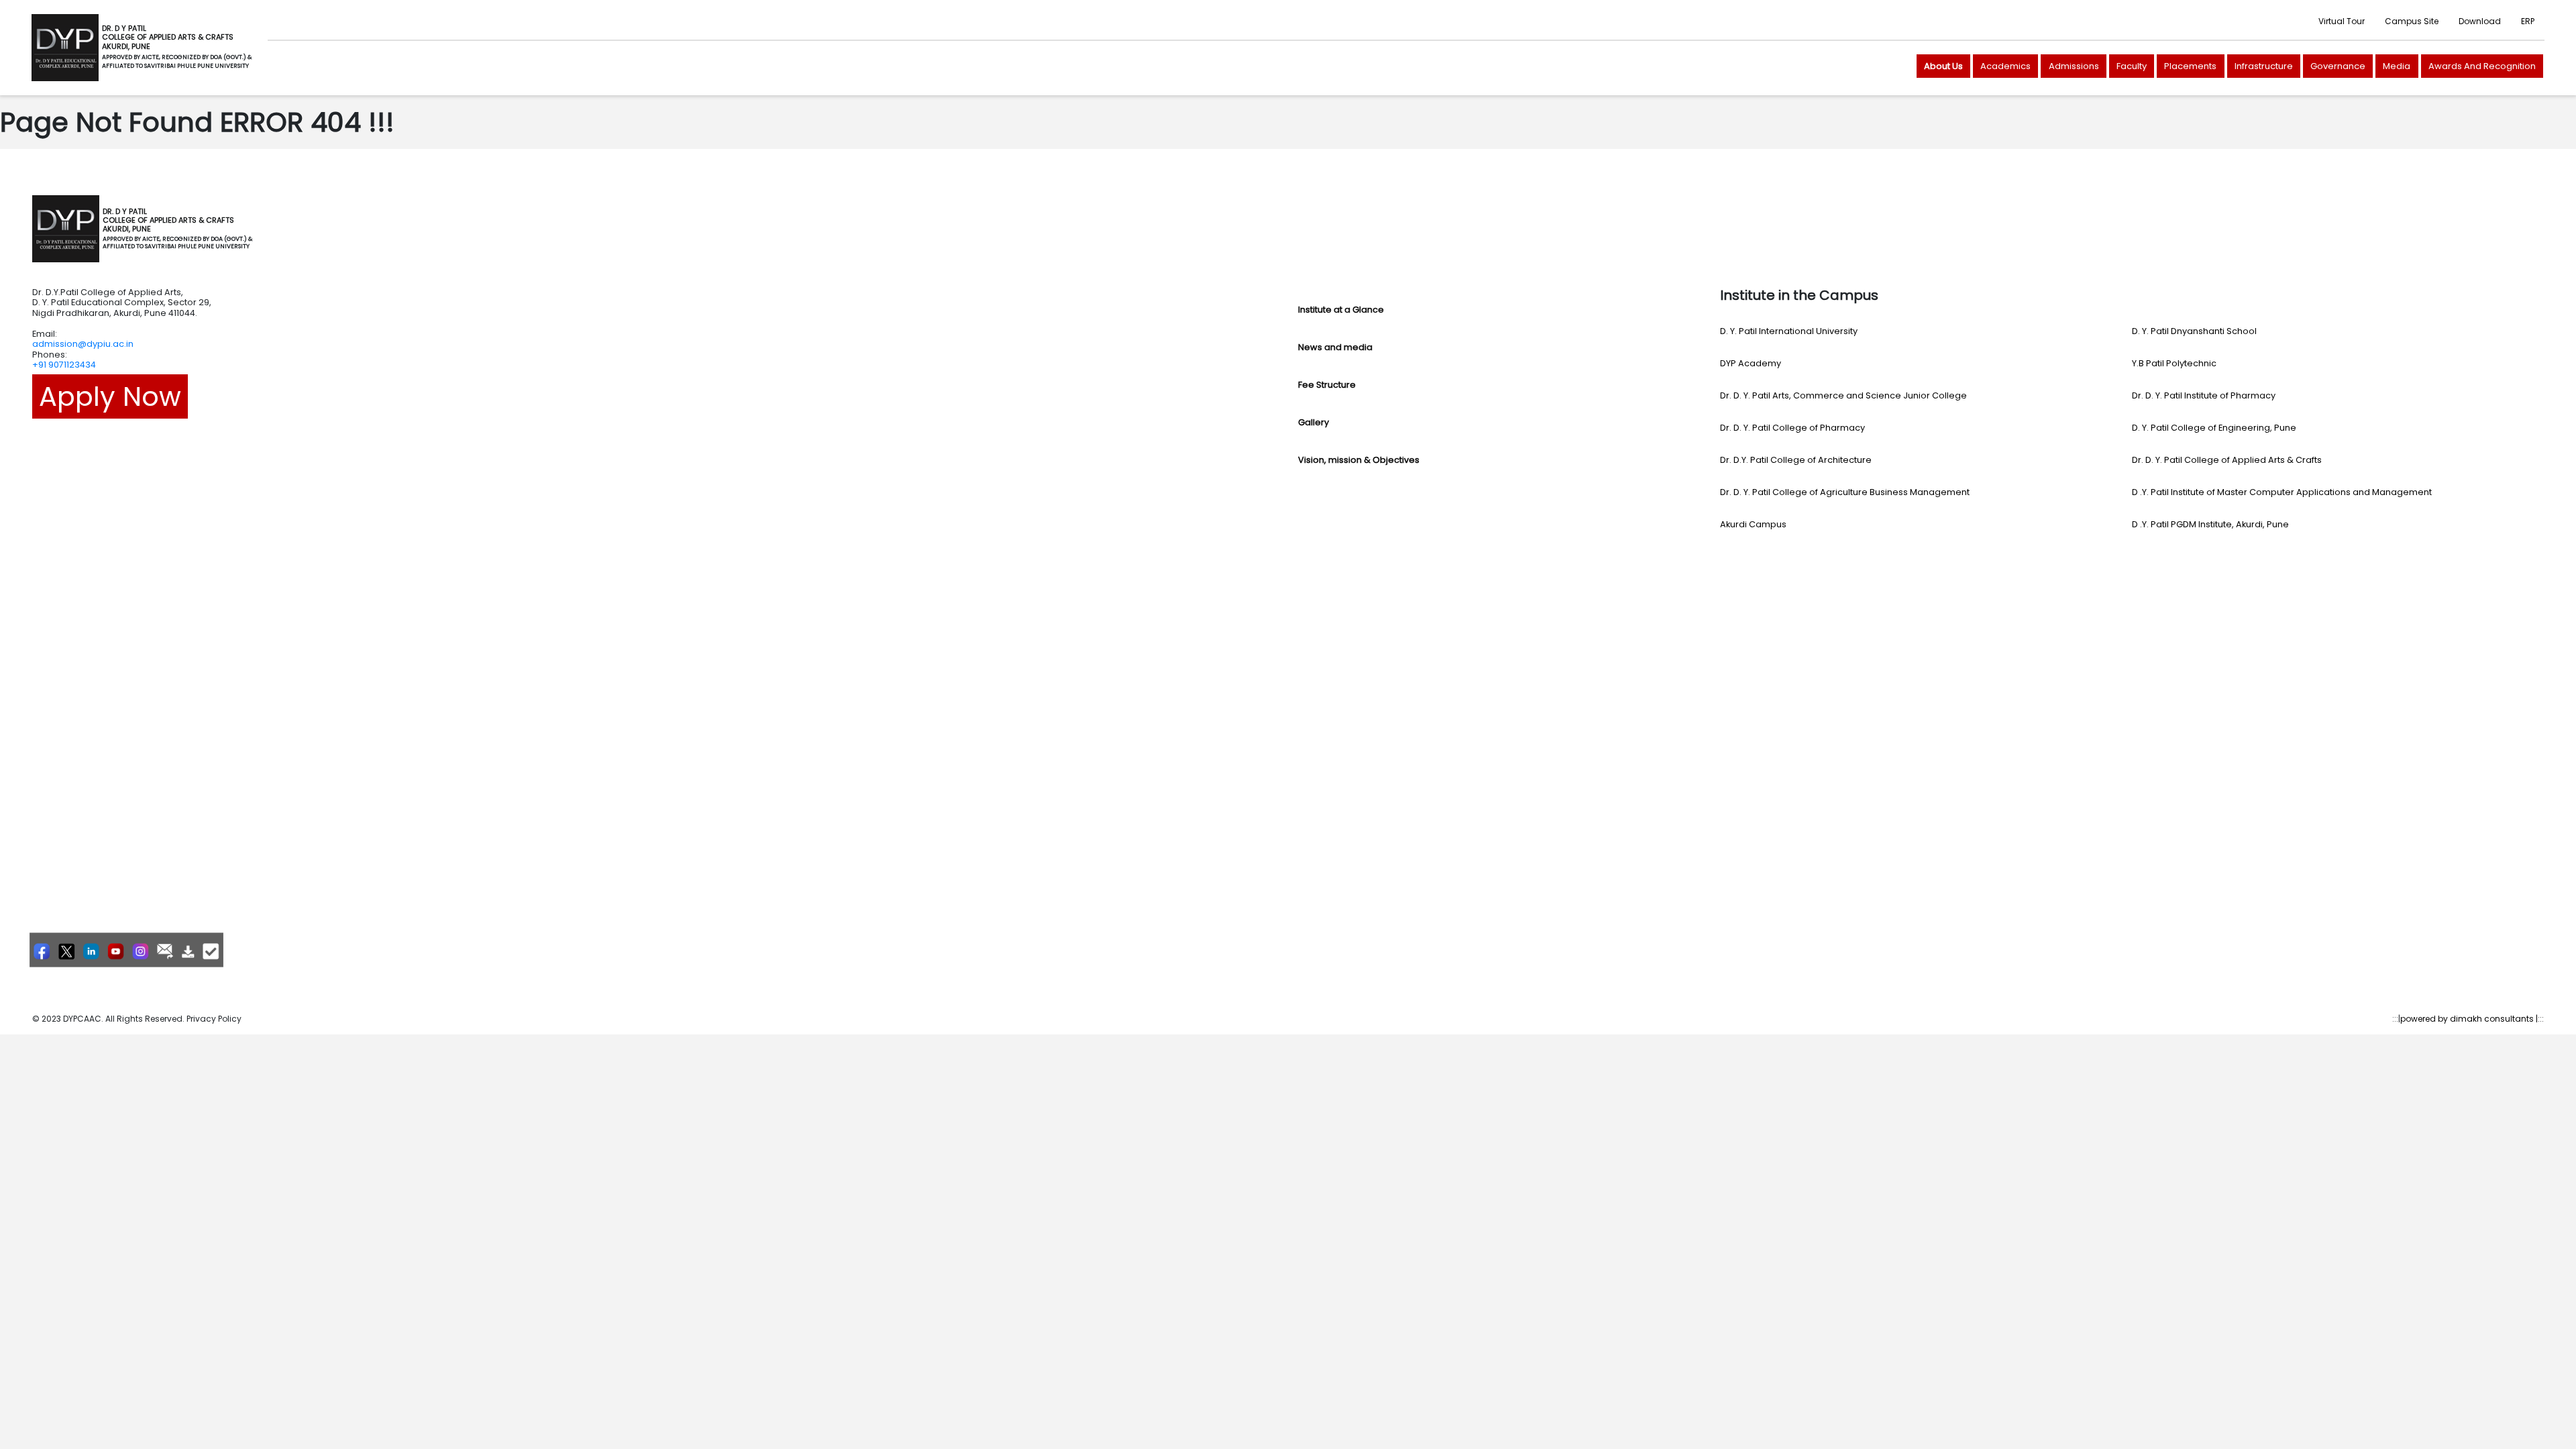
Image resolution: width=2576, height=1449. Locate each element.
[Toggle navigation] (271, 229)
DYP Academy (1751, 363)
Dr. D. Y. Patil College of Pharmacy (1792, 428)
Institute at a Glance (1341, 310)
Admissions (2074, 66)
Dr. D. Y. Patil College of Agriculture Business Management (1845, 492)
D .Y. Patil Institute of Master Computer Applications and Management (2282, 492)
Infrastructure (2264, 66)
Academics (2005, 66)
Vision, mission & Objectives (1359, 460)
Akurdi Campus (1753, 524)
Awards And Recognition (2482, 66)
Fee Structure (1327, 385)
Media (2397, 66)
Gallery (1313, 422)
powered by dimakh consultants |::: (2472, 1019)
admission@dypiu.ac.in (83, 344)
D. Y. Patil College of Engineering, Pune (2214, 428)
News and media (1335, 347)
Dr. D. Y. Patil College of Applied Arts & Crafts (2227, 460)
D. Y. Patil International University (1789, 331)
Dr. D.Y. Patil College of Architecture (1796, 460)
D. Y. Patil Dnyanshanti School (2194, 331)
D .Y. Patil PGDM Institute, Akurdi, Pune (2210, 524)
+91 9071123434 (64, 365)
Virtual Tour (2342, 21)
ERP (2528, 21)
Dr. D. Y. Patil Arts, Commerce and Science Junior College (1843, 395)
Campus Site (2412, 21)
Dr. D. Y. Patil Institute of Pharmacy (2204, 395)
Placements (2190, 66)
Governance (2338, 66)
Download (2480, 21)
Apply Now (110, 396)
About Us (1943, 66)
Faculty (2132, 66)
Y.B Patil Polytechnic (2174, 363)
